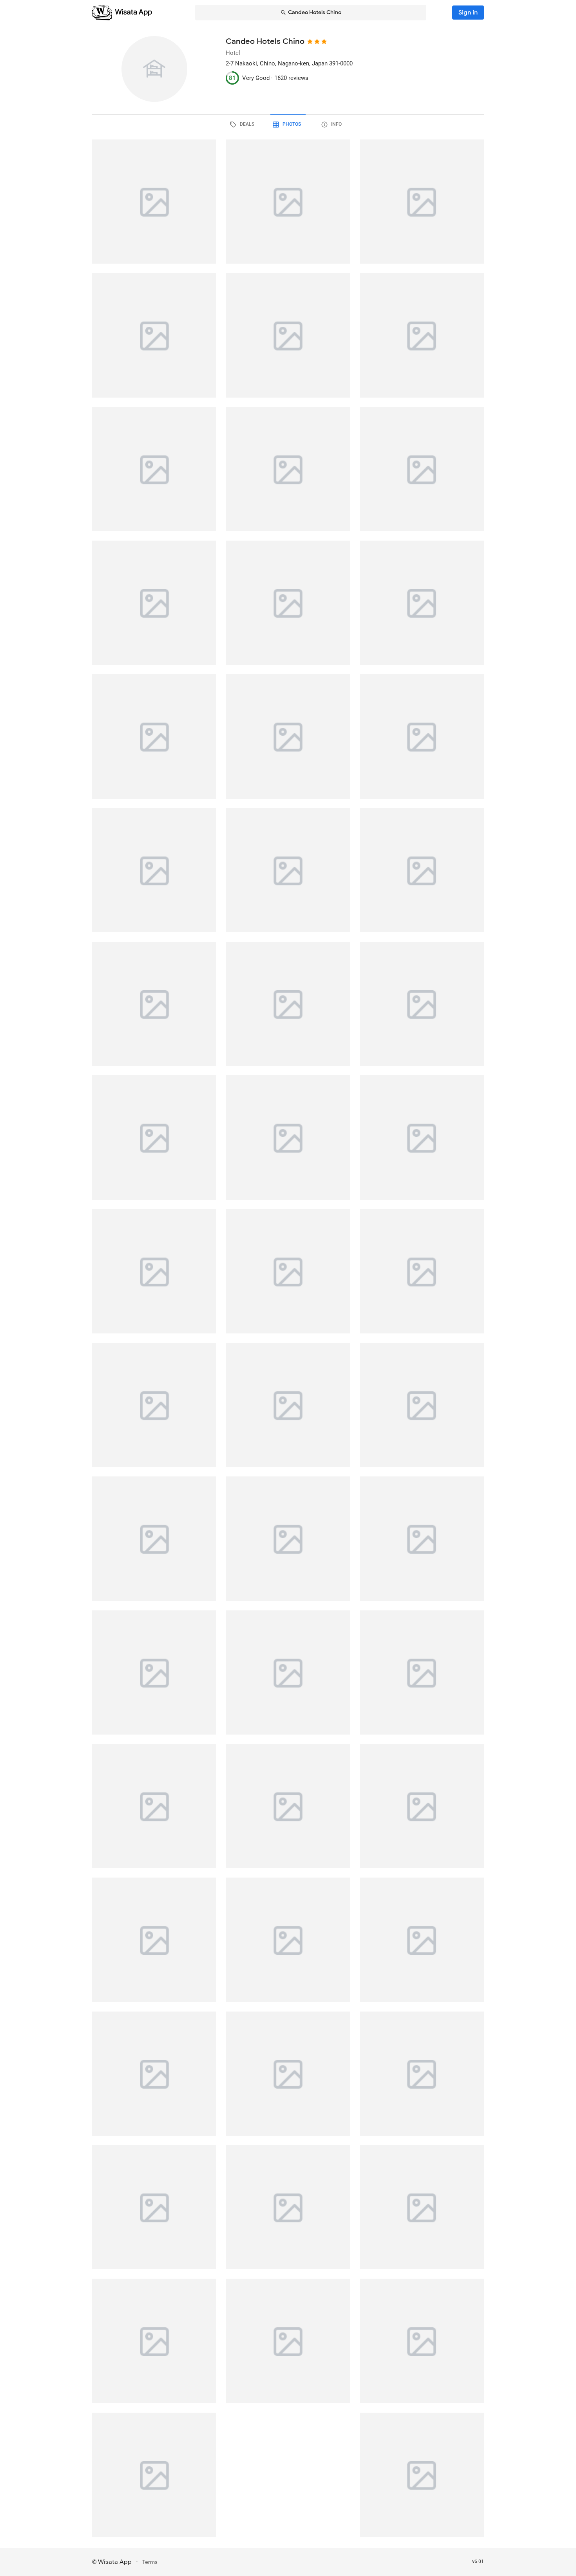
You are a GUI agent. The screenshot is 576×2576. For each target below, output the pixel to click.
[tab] (243, 125)
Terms (150, 2562)
